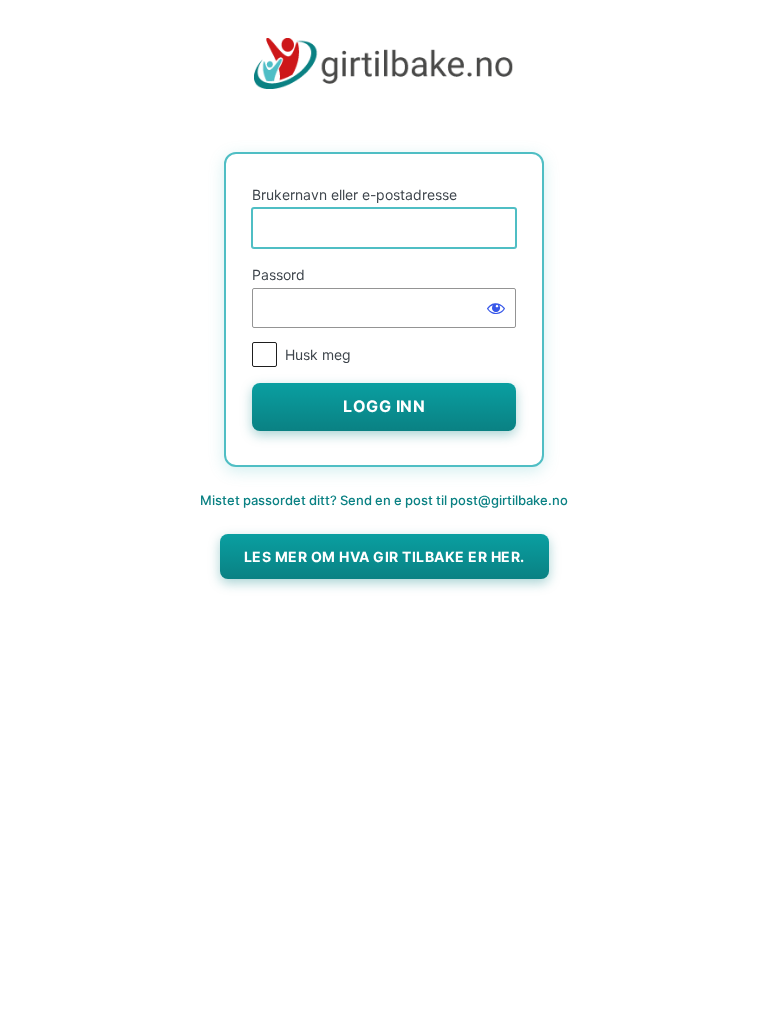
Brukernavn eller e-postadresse (354, 194)
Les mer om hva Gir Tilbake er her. (384, 556)
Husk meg (318, 354)
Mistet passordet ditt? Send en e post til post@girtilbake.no (384, 500)
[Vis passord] (496, 308)
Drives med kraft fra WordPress (384, 83)
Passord (278, 274)
